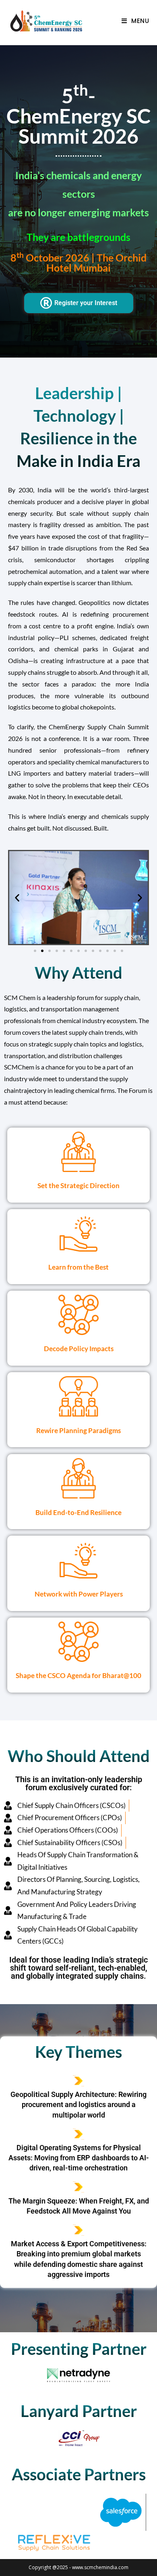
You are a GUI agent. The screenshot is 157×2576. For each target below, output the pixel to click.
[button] (17, 897)
